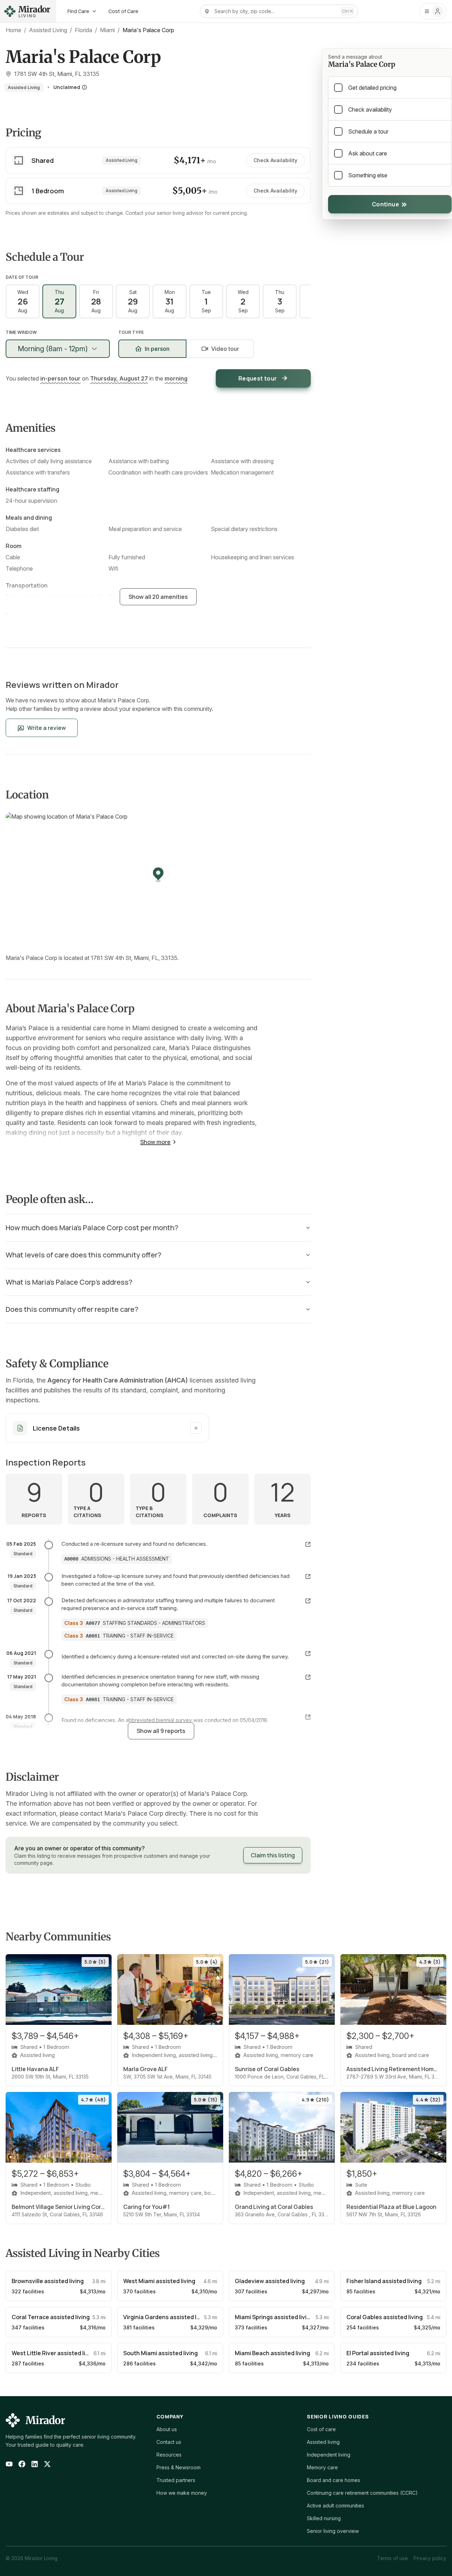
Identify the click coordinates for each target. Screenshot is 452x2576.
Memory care (322, 2467)
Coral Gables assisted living (385, 2317)
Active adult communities (335, 2506)
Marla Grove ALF (145, 2069)
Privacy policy (430, 2558)
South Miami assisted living (160, 2353)
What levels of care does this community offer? (84, 1255)
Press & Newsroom (179, 2467)
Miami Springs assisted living (274, 2317)
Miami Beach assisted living (272, 2353)
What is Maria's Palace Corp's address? (69, 1282)
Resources (169, 2455)
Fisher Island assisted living (384, 2281)
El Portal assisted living (378, 2353)
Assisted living (323, 2442)
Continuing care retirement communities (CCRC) (362, 2493)
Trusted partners (176, 2480)
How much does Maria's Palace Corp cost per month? (92, 1228)
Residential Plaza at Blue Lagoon (391, 2207)
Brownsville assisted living (48, 2281)
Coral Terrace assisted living (51, 2317)
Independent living (329, 2455)
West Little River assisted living (54, 2353)
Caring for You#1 (147, 2207)
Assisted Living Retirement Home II (393, 2069)
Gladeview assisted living (270, 2281)
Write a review (47, 728)
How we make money (182, 2493)
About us (167, 2429)
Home (13, 30)
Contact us (169, 2442)
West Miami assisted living (159, 2281)
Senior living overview (333, 2531)
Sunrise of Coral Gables (267, 2069)
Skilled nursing (324, 2518)
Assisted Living (48, 30)
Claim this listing (273, 1855)
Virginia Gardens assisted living (166, 2317)
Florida (84, 30)
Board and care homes (334, 2480)
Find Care (78, 11)
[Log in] (433, 11)
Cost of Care (123, 11)
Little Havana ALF (35, 2069)
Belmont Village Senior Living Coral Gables (59, 2207)
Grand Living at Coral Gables (274, 2207)
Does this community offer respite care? (72, 1309)
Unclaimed (67, 87)
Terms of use (392, 2558)
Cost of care (321, 2429)
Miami (107, 30)
